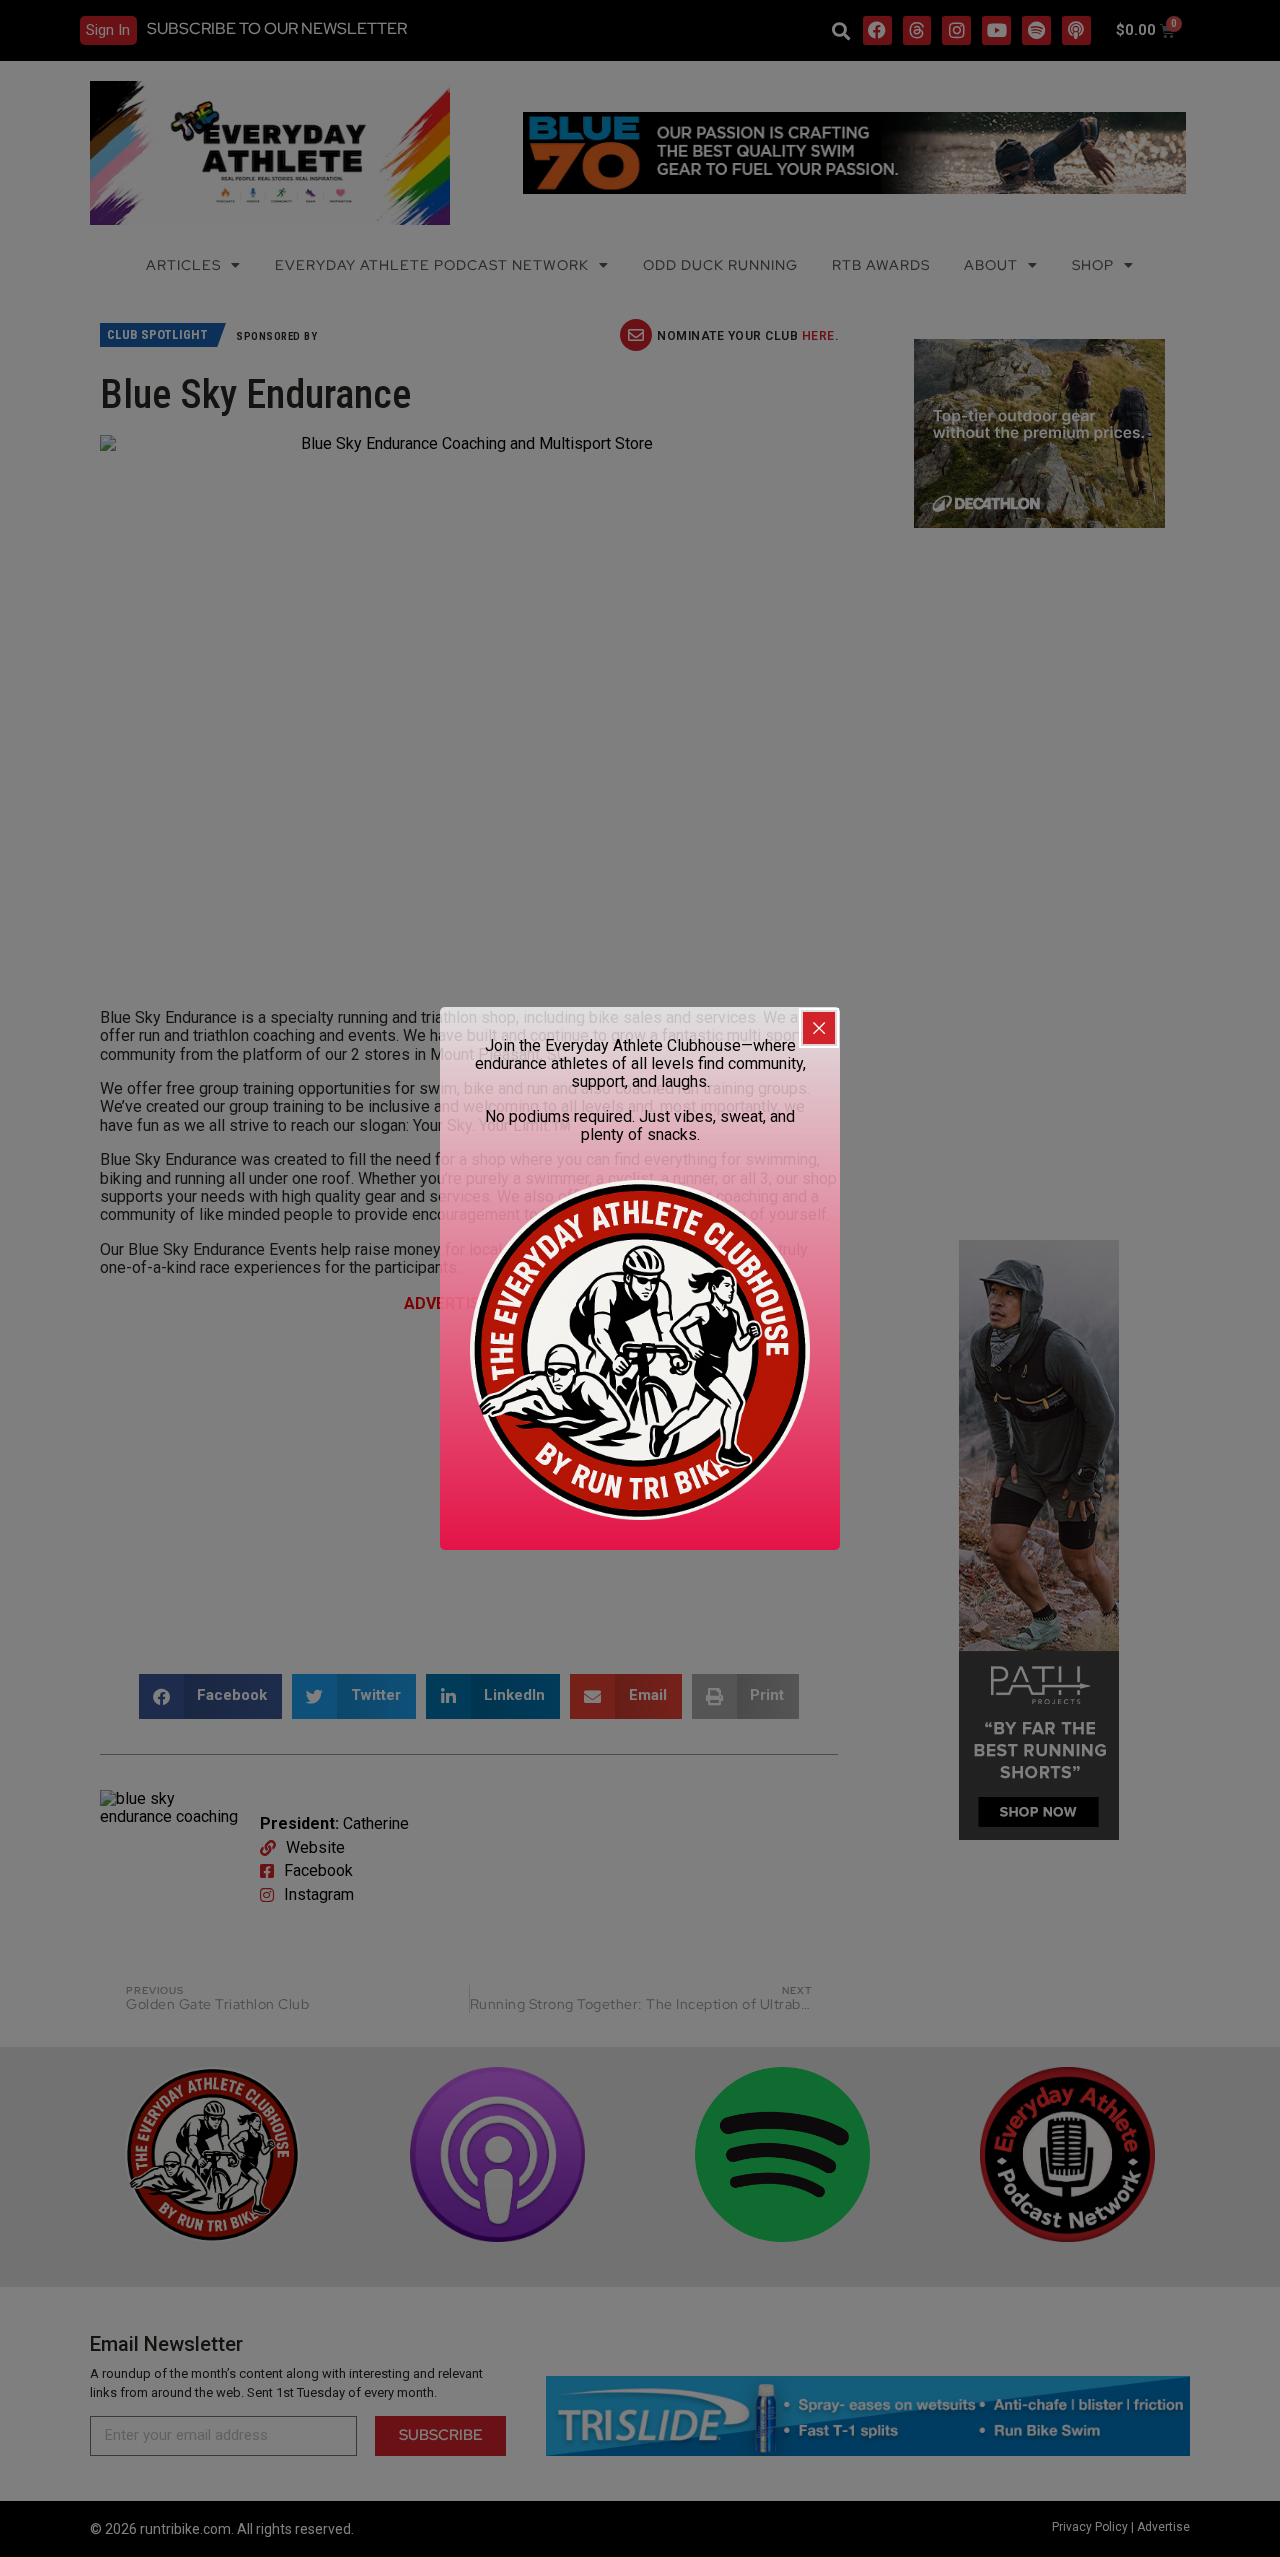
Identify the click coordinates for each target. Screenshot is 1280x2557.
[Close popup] (819, 1028)
